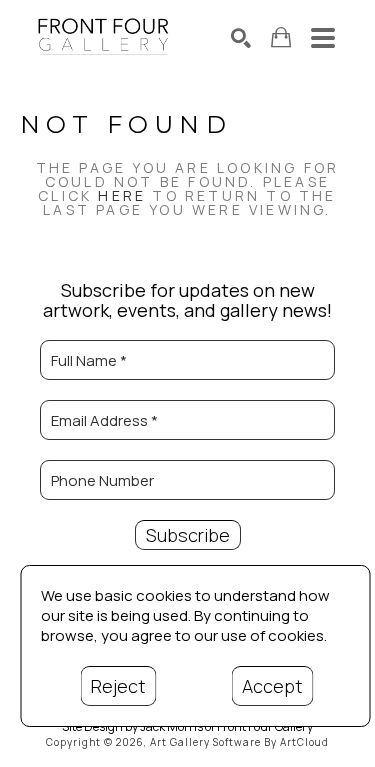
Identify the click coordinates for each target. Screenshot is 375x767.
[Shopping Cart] (281, 37)
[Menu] (323, 38)
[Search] (241, 38)
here (122, 195)
